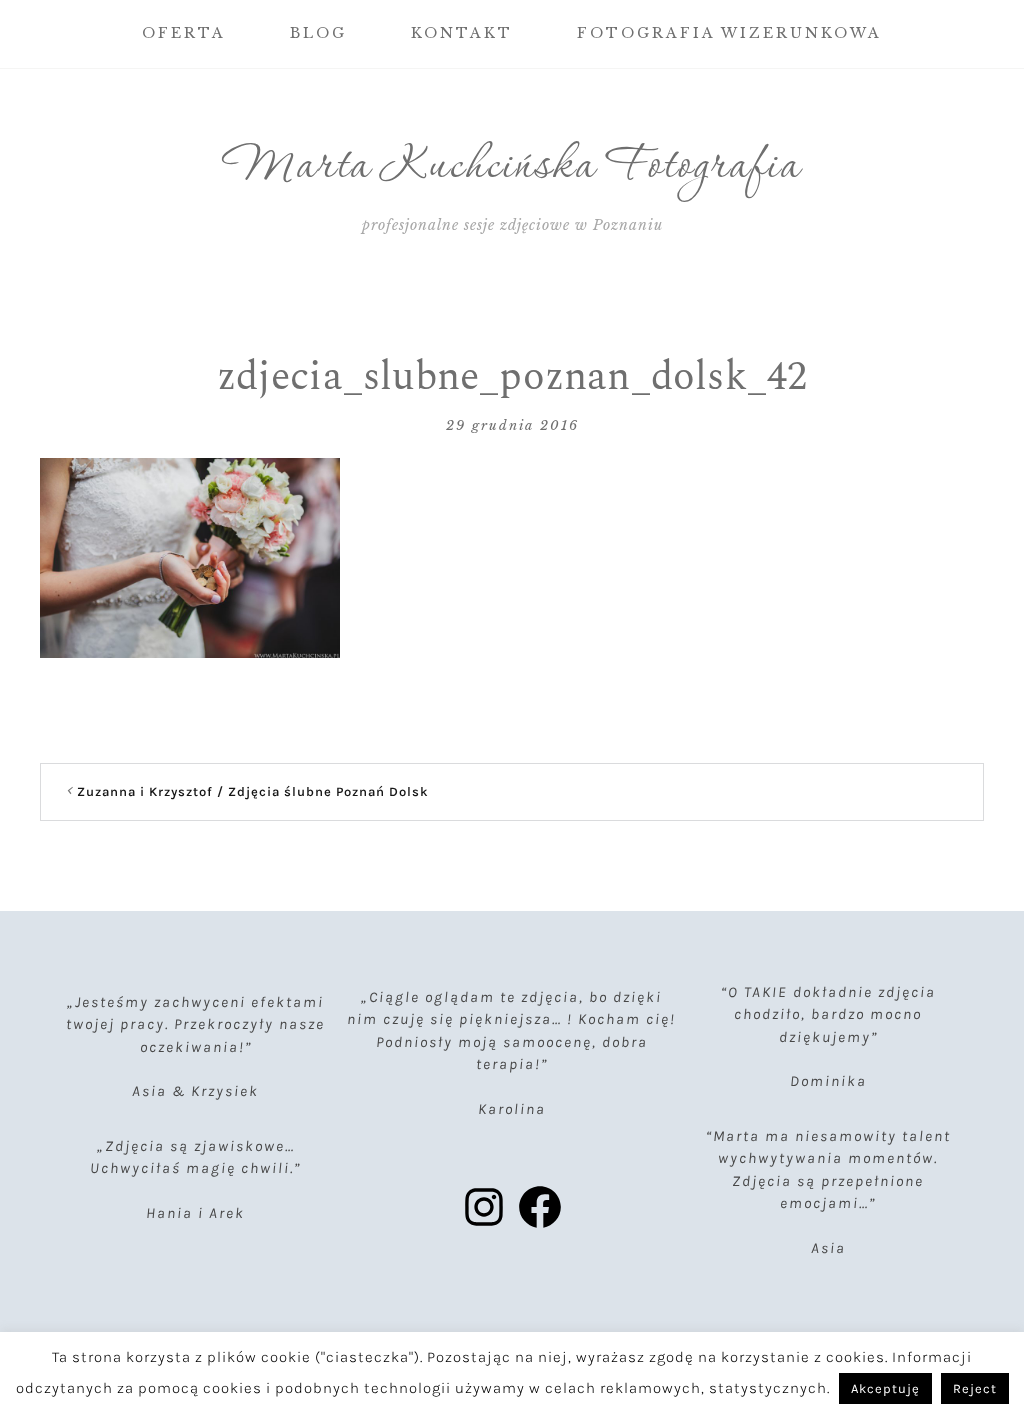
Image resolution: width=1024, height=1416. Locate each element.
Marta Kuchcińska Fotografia (512, 167)
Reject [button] (975, 1388)
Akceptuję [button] (885, 1388)
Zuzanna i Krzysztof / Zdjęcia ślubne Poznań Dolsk (253, 791)
